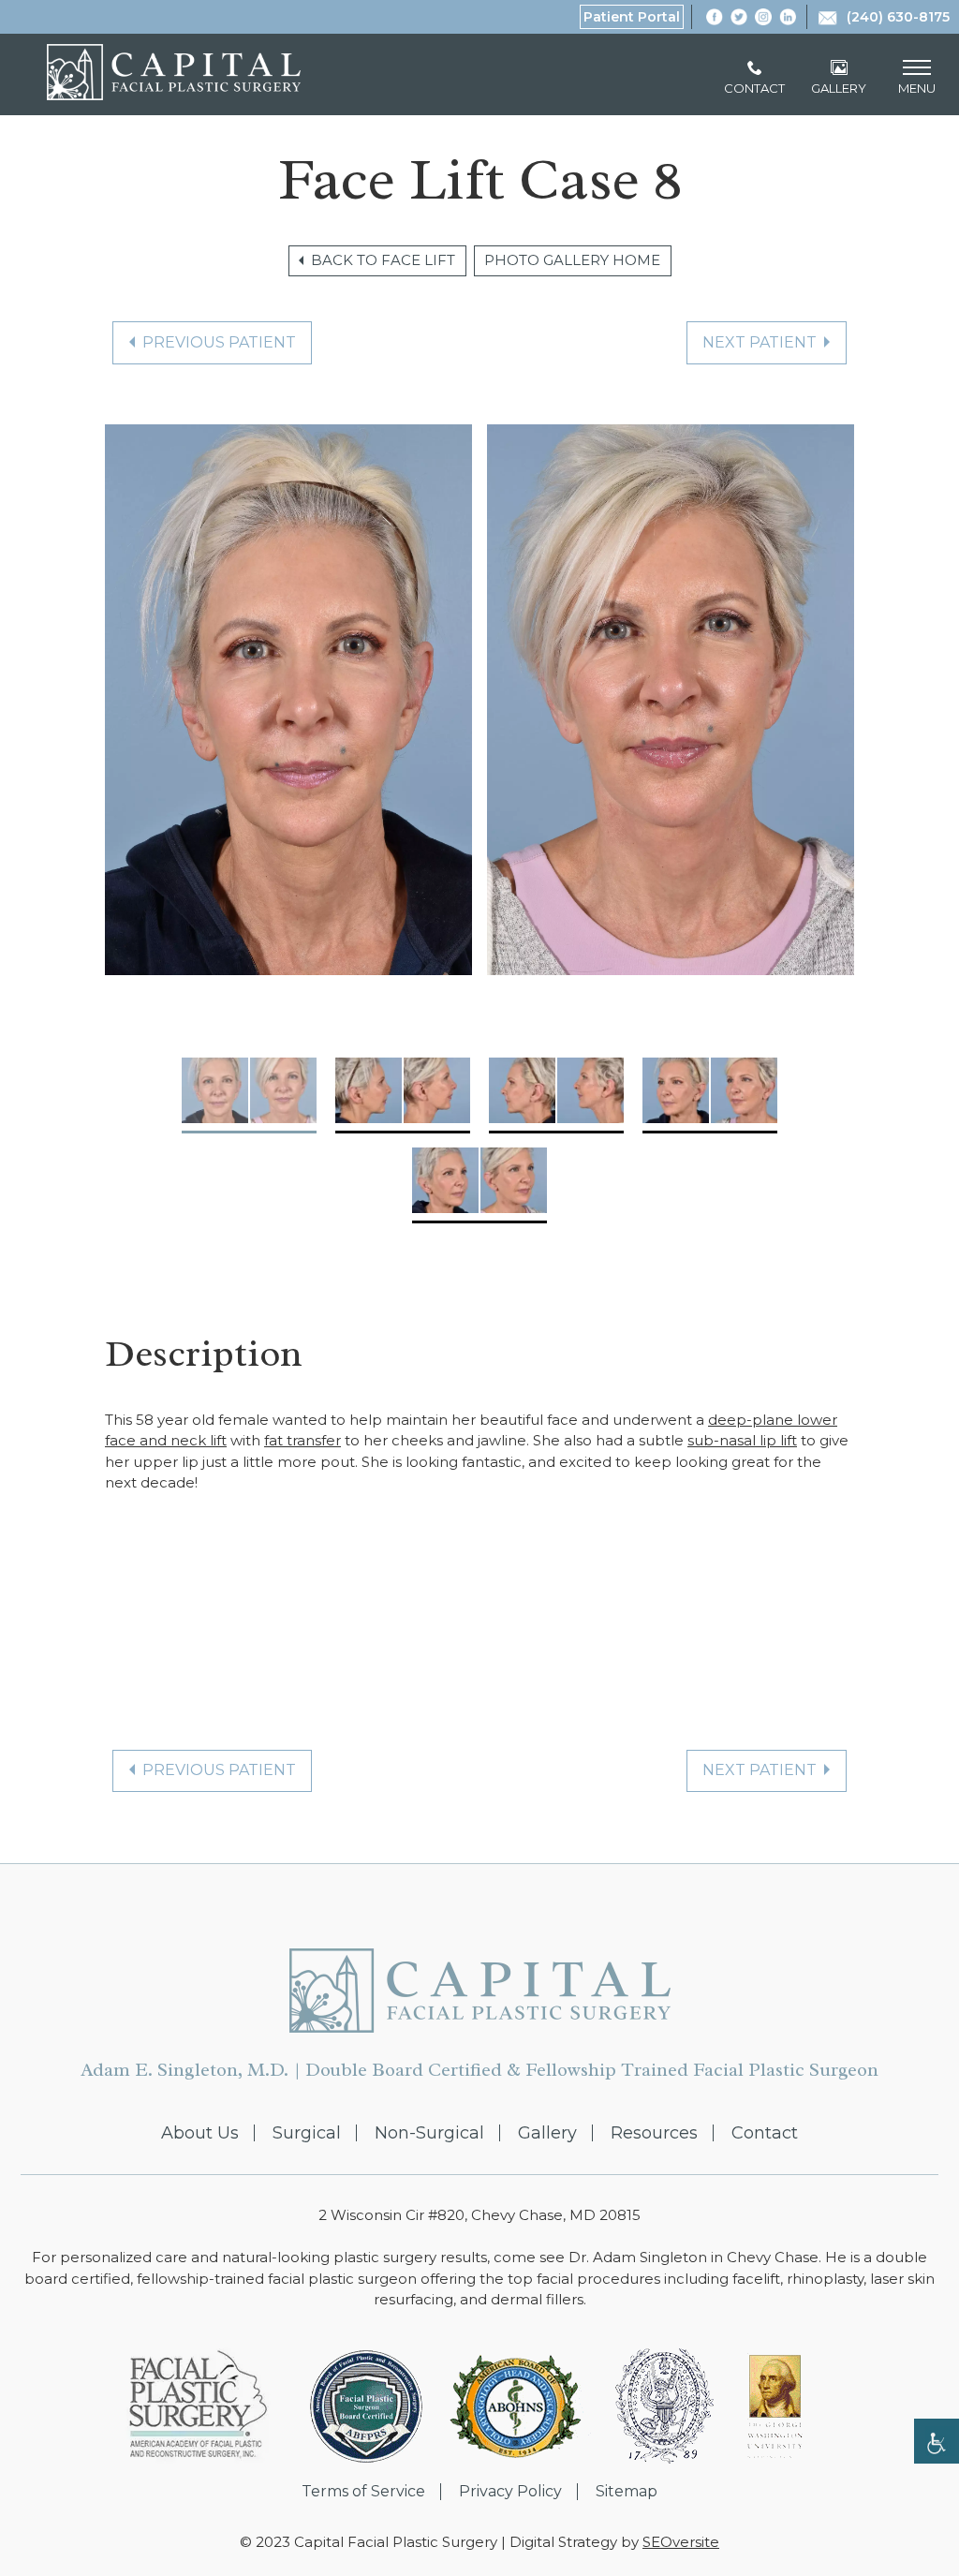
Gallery (547, 2133)
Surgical (307, 2133)
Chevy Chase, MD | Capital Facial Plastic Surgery (174, 72)
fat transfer (302, 1440)
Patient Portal (632, 17)
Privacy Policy (510, 2492)
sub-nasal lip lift (742, 1440)
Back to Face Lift (383, 260)
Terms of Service (363, 2492)
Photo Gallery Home (572, 260)
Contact (765, 2133)
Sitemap (627, 2492)
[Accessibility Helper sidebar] (937, 2441)
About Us (200, 2133)
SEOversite (681, 2542)
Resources (654, 2133)
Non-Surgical (429, 2133)
